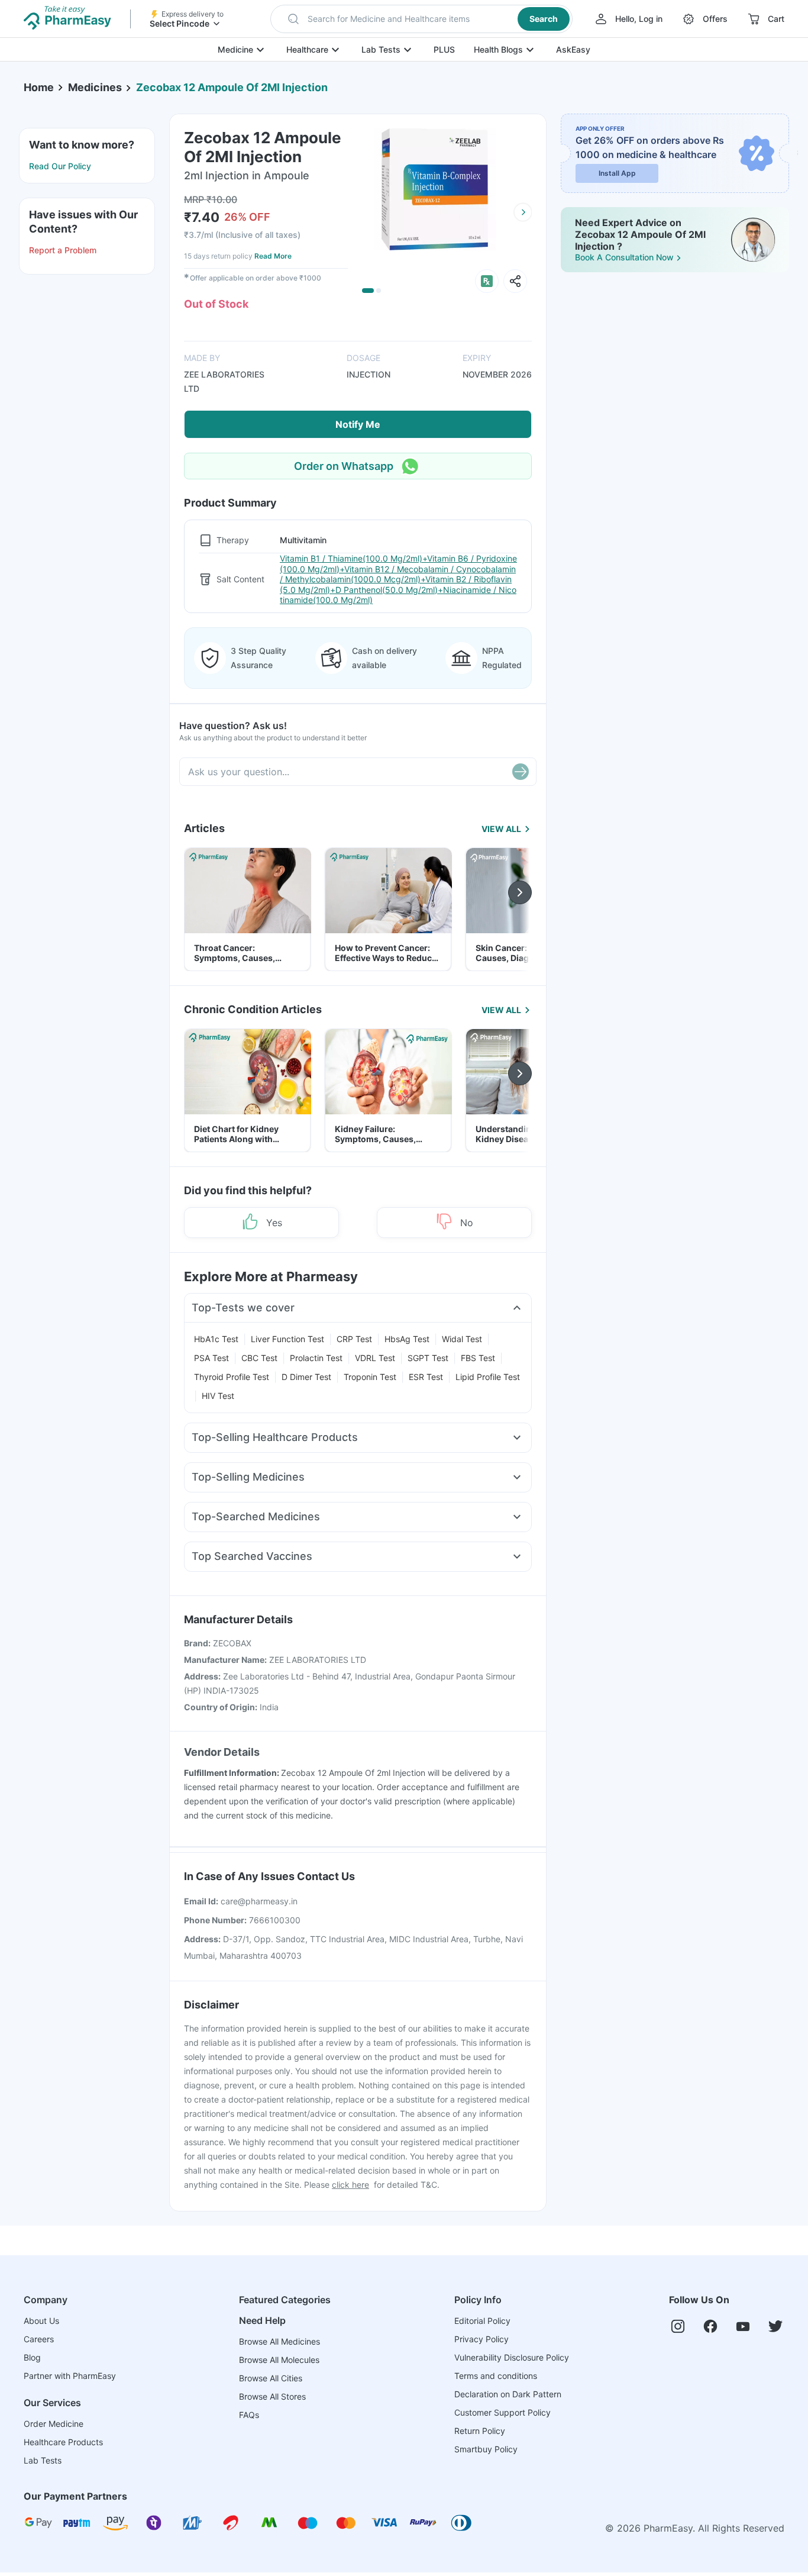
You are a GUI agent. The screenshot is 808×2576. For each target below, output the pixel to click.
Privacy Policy (481, 2339)
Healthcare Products (63, 2442)
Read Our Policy (60, 166)
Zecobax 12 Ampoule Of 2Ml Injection (232, 87)
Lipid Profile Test (488, 1377)
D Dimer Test (306, 1377)
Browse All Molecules (279, 2360)
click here (350, 2185)
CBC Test (259, 1358)
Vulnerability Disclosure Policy (512, 2357)
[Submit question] (521, 772)
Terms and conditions (496, 2376)
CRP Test (354, 1339)
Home (39, 87)
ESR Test (426, 1377)
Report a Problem (63, 250)
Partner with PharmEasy (70, 2376)
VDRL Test (375, 1358)
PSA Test (211, 1358)
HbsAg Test (407, 1339)
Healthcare (307, 49)
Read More (273, 256)
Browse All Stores (272, 2396)
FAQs (249, 2415)
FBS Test (478, 1358)
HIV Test (218, 1396)
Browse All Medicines (279, 2341)
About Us (41, 2321)
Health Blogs (498, 49)
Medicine (235, 49)
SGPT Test (428, 1358)
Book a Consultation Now (624, 257)
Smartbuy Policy (486, 2449)
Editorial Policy (482, 2321)
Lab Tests (381, 49)
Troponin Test (370, 1377)
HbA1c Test (216, 1339)
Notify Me (358, 424)
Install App (617, 173)
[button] (421, 19)
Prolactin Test (316, 1358)
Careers (39, 2339)
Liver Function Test (287, 1339)
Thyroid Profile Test (232, 1377)
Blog (32, 2357)
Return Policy (480, 2431)
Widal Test (462, 1339)
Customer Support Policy (502, 2412)
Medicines (95, 87)
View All (501, 829)
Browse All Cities (271, 2378)
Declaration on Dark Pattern (508, 2394)
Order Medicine (54, 2424)
